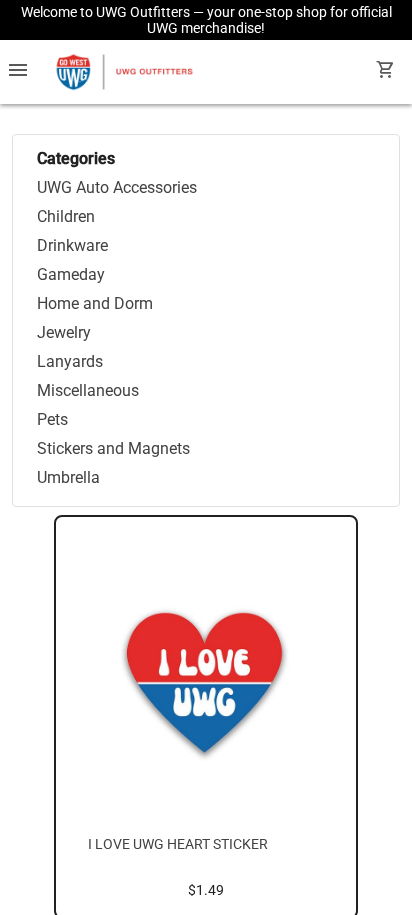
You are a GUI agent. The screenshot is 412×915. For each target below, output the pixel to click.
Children (66, 216)
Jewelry (64, 332)
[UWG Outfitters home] (124, 72)
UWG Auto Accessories (117, 187)
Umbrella (68, 477)
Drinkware (72, 245)
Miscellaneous (88, 390)
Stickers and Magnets (113, 448)
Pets (52, 419)
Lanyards (70, 361)
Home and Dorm (95, 303)
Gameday (71, 274)
